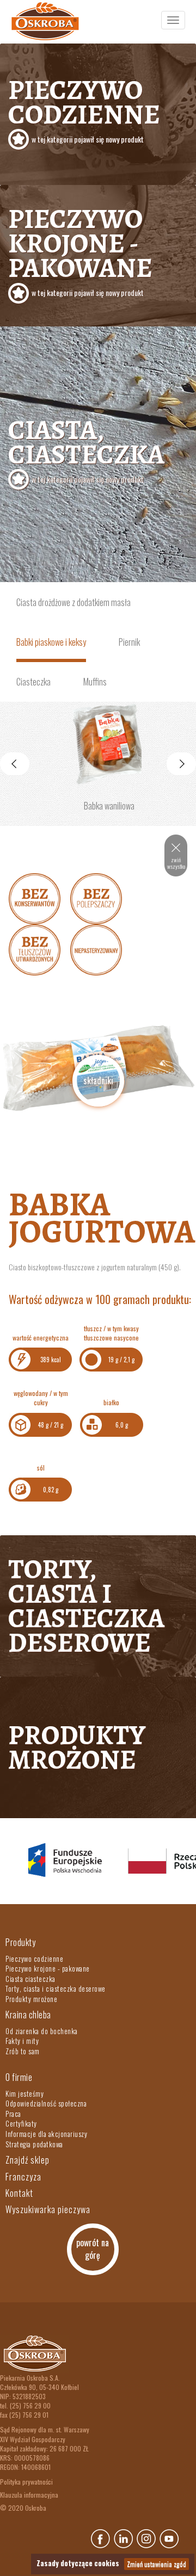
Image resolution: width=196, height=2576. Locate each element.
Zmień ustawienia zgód (157, 2564)
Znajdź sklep (27, 2160)
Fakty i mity (22, 2041)
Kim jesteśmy (24, 2093)
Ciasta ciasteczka (30, 1979)
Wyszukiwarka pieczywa (48, 2209)
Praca (13, 2114)
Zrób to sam (23, 2051)
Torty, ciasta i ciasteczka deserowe (86, 1606)
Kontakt (19, 2193)
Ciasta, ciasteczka (86, 448)
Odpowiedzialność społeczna (46, 2103)
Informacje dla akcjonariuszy (46, 2134)
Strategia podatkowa (34, 2144)
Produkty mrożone (77, 1747)
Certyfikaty (21, 2123)
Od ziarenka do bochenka (42, 2031)
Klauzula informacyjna (29, 2495)
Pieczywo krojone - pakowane (80, 249)
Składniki (98, 1080)
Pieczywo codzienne (84, 108)
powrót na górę (93, 2249)
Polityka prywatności (26, 2482)
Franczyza (23, 2177)
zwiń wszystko (176, 863)
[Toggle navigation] (173, 20)
